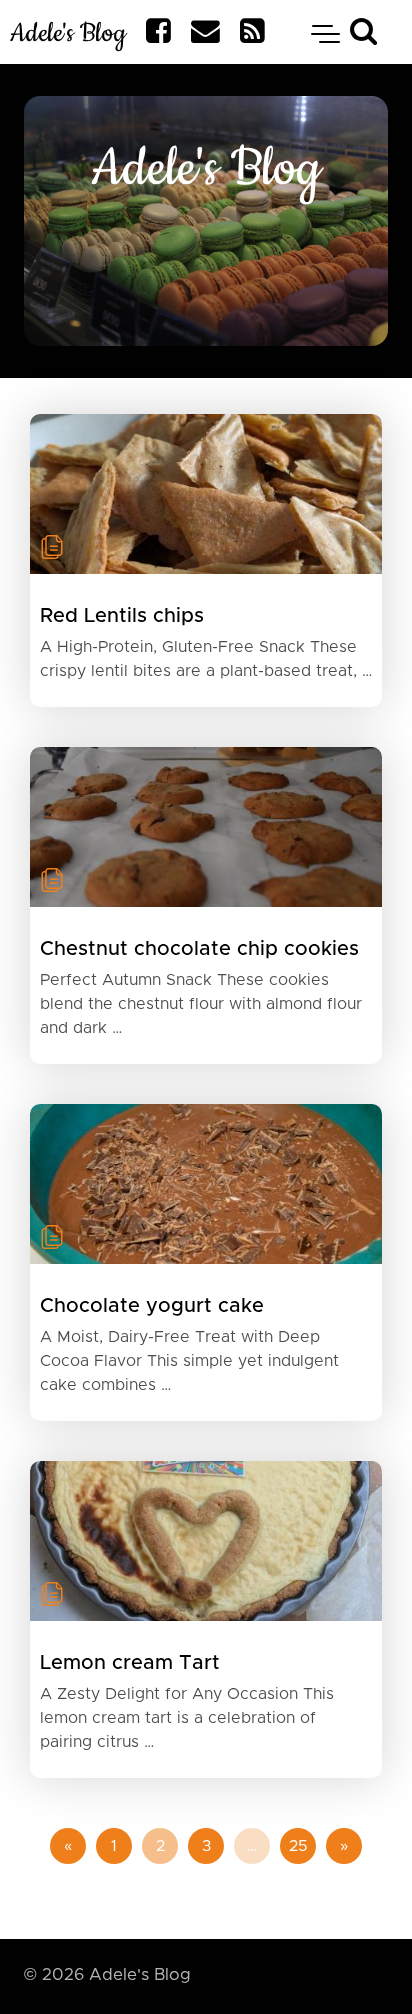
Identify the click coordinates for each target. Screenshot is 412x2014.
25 (298, 1846)
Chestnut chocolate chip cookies (199, 949)
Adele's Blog (68, 33)
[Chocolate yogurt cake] (206, 1184)
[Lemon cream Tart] (206, 1541)
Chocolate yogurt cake (152, 1306)
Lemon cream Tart (130, 1663)
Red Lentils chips (122, 616)
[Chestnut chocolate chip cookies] (206, 827)
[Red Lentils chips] (206, 494)
